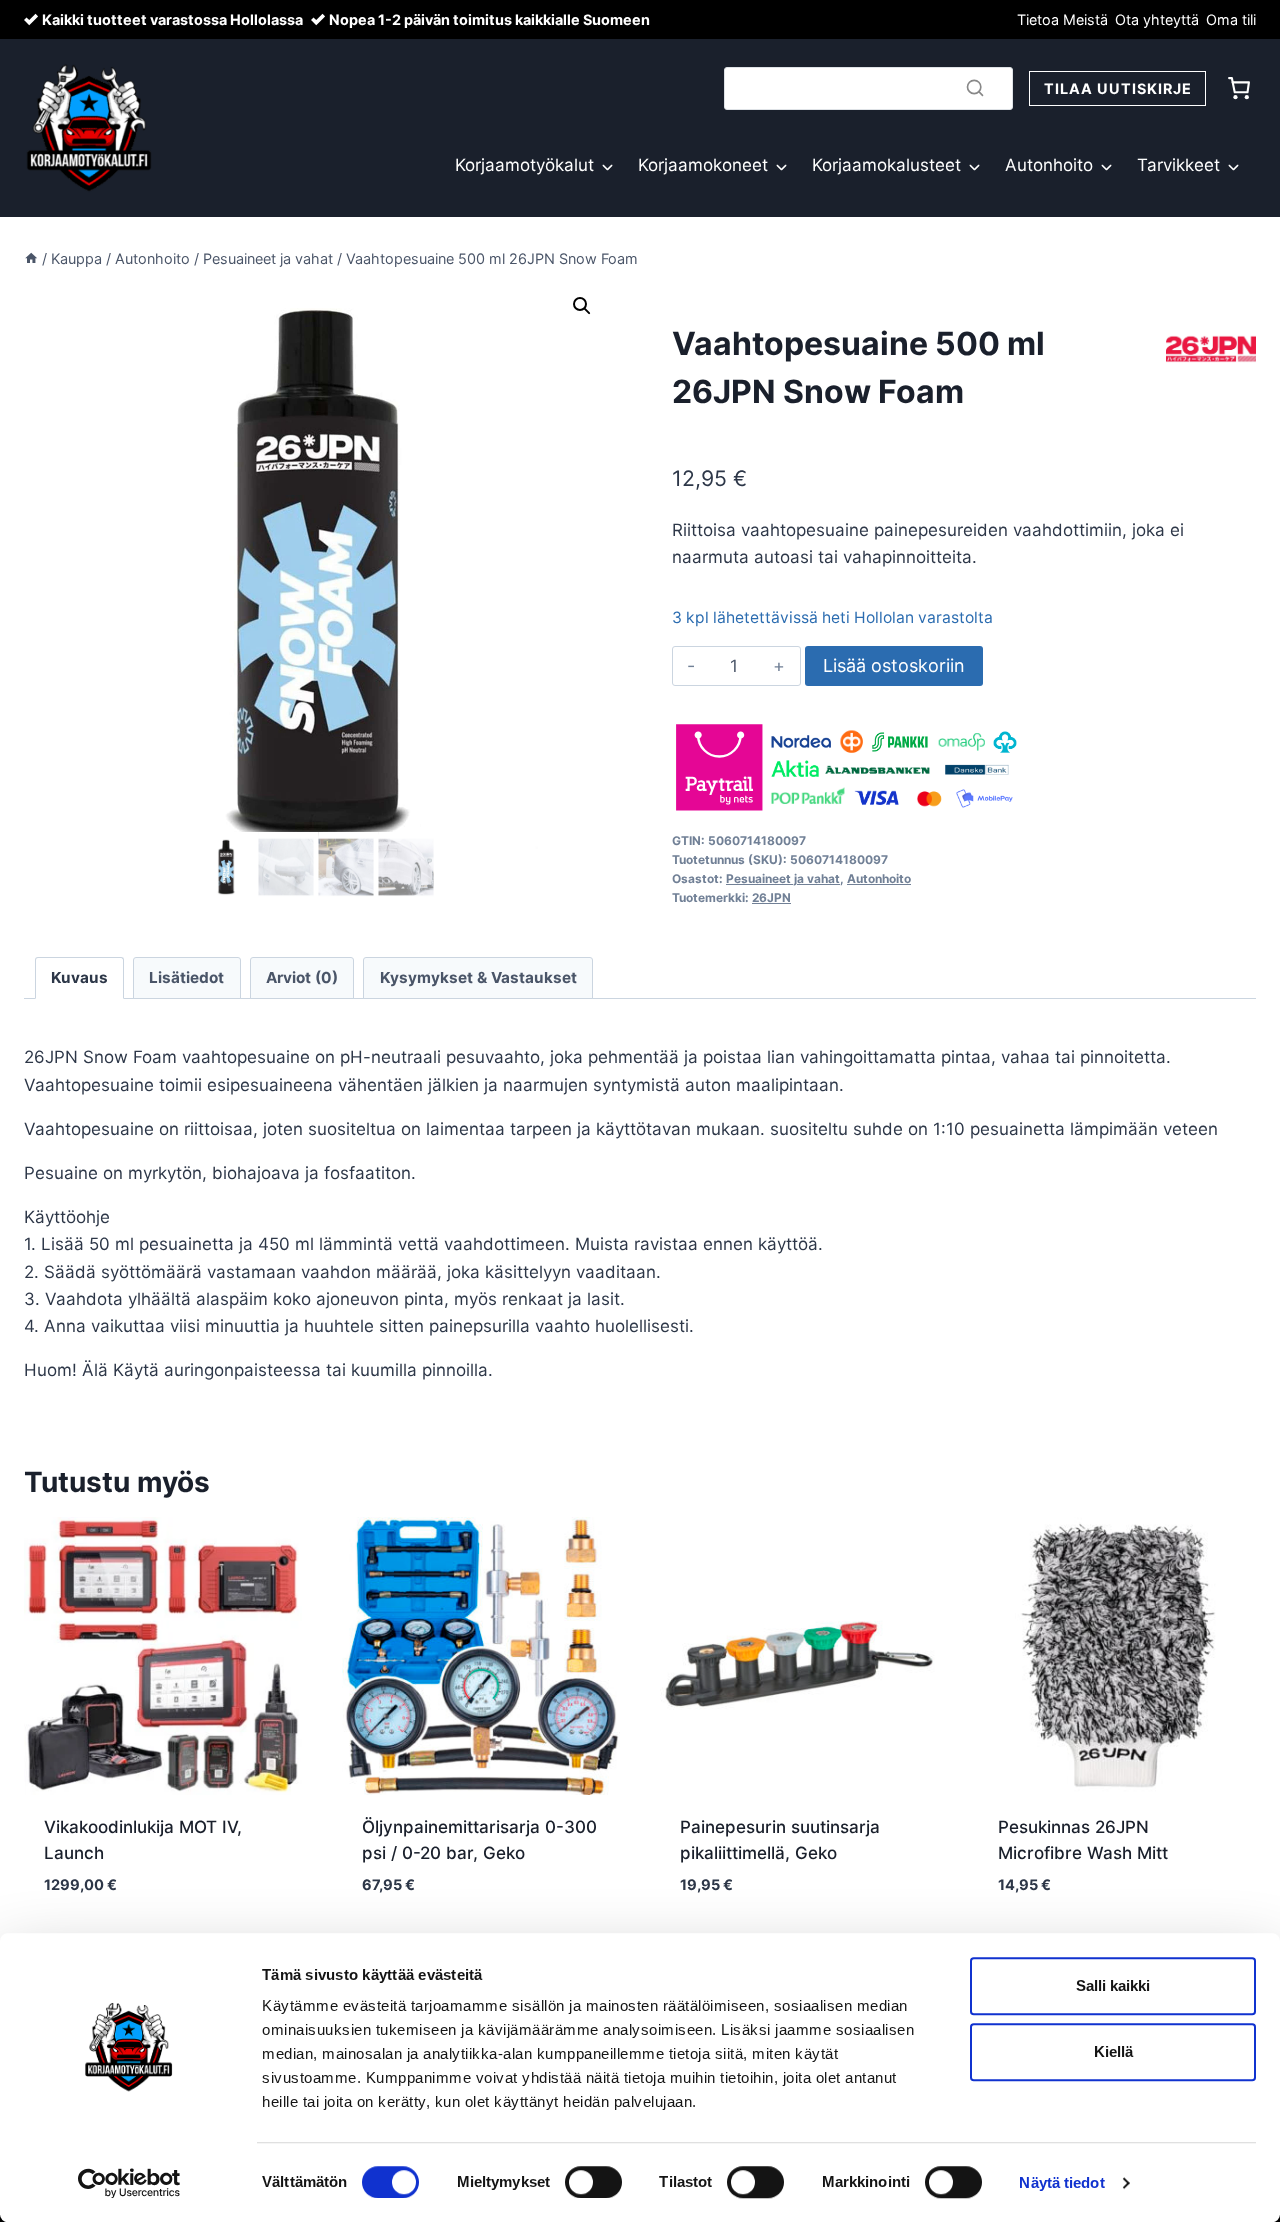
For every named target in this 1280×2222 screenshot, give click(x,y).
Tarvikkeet (1178, 165)
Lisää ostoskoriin (894, 665)
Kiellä (1113, 2051)
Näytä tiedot (1061, 2182)
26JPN (771, 897)
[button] (582, 306)
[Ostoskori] (1239, 88)
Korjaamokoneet (703, 165)
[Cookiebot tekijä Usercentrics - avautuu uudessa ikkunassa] (129, 2183)
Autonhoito (1049, 165)
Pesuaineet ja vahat (783, 878)
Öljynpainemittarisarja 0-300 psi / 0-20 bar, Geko (479, 1840)
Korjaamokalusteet (886, 165)
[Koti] (31, 258)
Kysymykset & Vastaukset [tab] (478, 977)
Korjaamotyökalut (524, 165)
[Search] (975, 88)
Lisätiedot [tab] (186, 977)
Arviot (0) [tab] (302, 977)
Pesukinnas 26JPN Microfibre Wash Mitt (1083, 1840)
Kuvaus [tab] (79, 977)
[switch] (593, 2182)
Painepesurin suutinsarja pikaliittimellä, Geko (780, 1840)
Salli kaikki (1113, 1985)
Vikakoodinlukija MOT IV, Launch (143, 1840)
